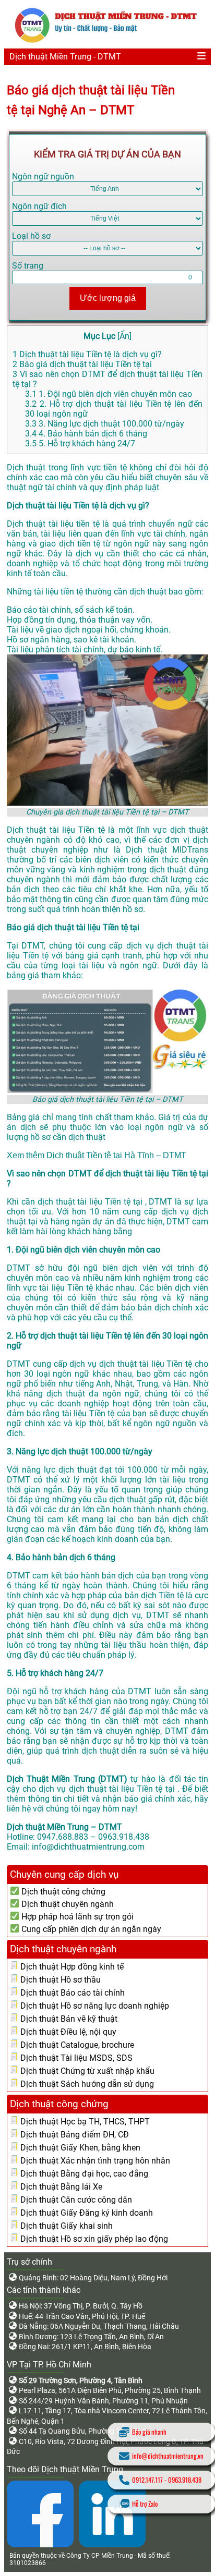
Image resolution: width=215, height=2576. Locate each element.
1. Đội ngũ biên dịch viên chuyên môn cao (109, 394)
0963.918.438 (185, 2480)
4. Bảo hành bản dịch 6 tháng (86, 434)
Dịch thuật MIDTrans (167, 850)
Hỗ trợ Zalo (145, 2504)
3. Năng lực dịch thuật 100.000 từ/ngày (105, 424)
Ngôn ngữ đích (39, 206)
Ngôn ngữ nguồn (43, 177)
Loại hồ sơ (31, 236)
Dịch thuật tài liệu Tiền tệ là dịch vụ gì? (87, 354)
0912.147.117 (147, 2480)
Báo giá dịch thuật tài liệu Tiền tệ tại (82, 364)
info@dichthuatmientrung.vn (168, 2456)
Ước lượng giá (108, 298)
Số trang (28, 266)
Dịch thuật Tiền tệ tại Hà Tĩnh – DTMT (116, 1155)
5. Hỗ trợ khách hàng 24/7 (80, 443)
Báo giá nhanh (149, 2432)
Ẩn (124, 336)
